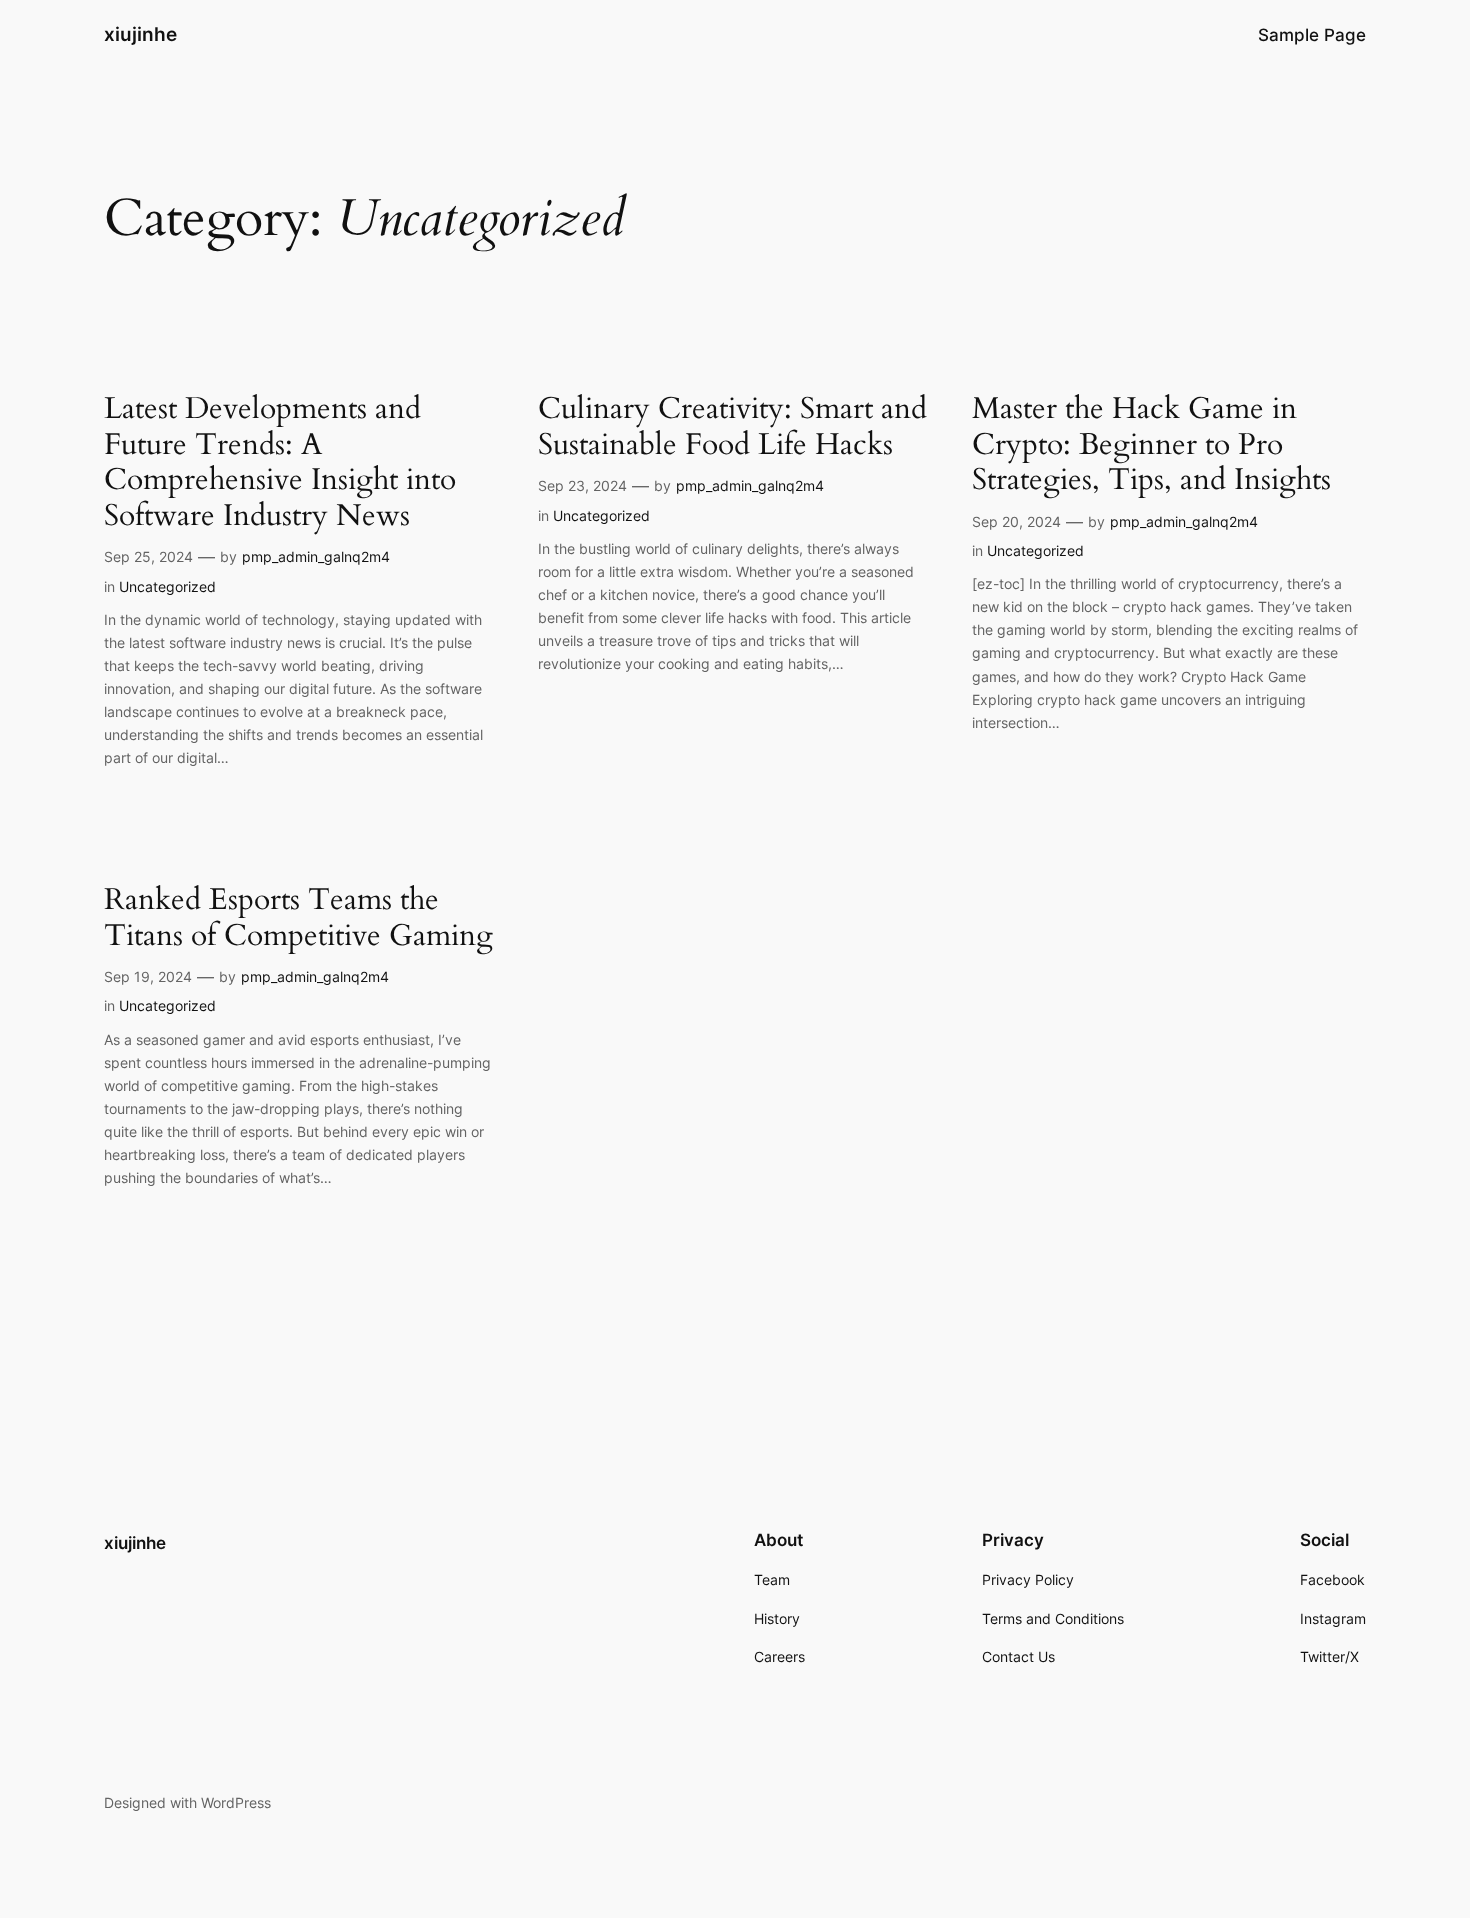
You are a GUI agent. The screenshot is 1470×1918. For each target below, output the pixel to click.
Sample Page (1312, 35)
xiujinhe (140, 34)
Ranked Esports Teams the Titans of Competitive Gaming (298, 918)
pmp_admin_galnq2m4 (316, 556)
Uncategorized (167, 586)
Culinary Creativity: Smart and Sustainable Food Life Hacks (732, 427)
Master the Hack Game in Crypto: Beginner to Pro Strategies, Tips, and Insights (1151, 445)
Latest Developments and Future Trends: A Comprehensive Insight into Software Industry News (280, 463)
